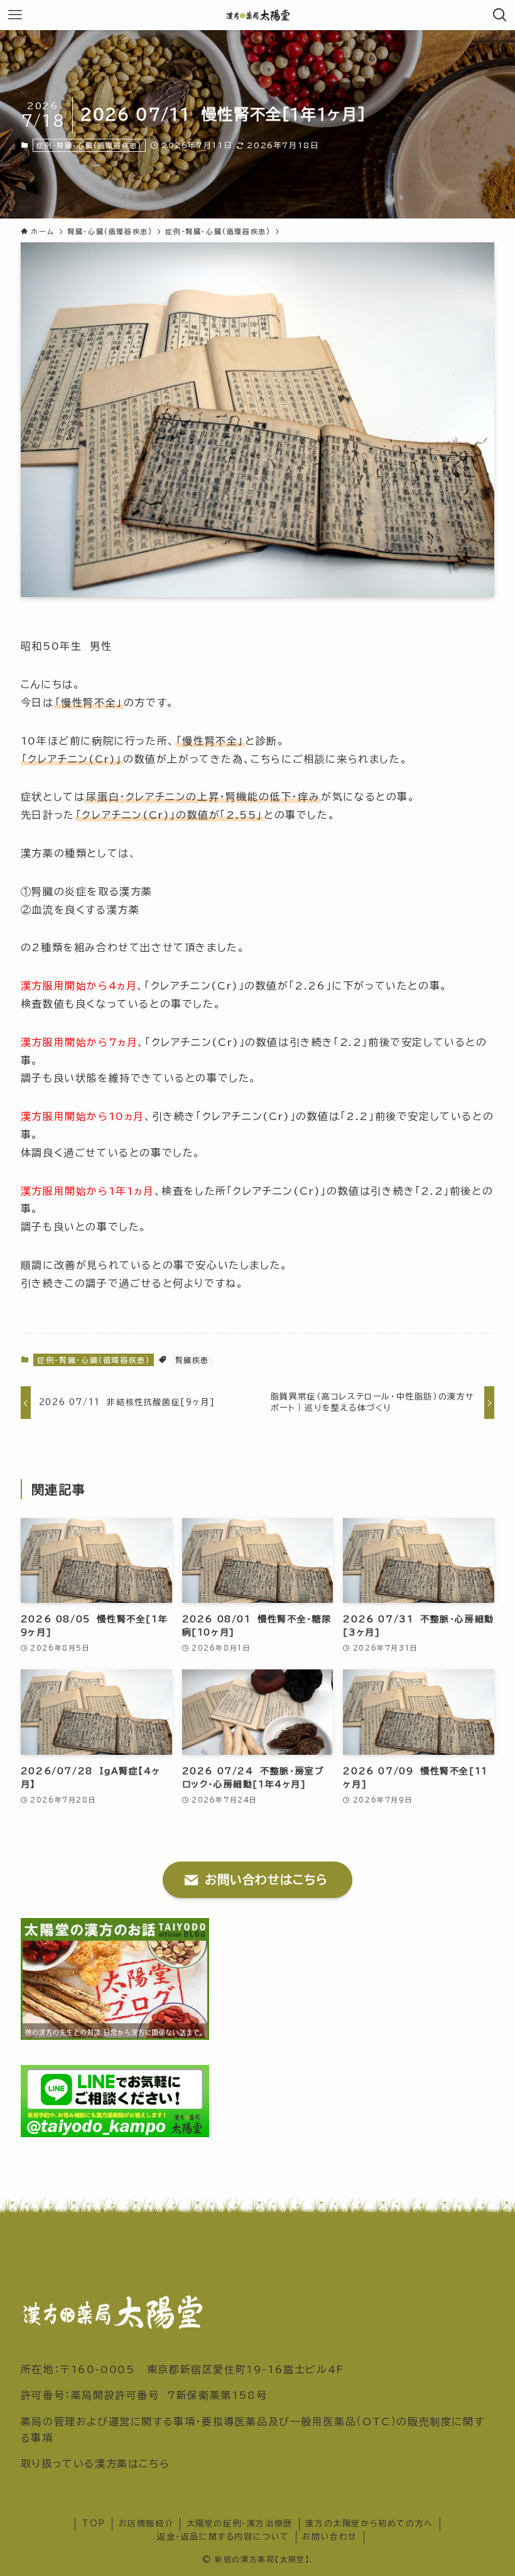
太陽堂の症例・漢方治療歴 (240, 2524)
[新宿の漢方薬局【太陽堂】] (258, 15)
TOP (94, 2524)
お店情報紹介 (146, 2524)
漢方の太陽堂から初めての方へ (369, 2524)
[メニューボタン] (15, 15)
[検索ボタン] (500, 15)
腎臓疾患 (192, 1360)
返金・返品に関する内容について (223, 2537)
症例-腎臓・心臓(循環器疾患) (89, 145)
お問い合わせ (330, 2537)
